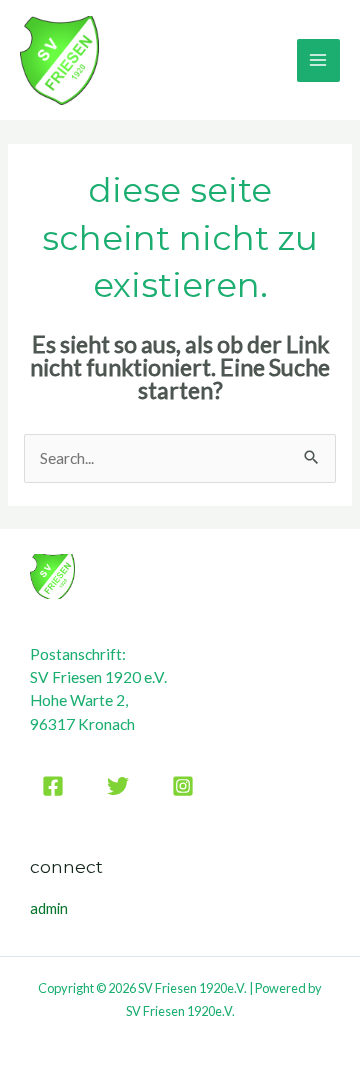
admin (49, 908)
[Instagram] (183, 786)
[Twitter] (118, 786)
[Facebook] (53, 786)
